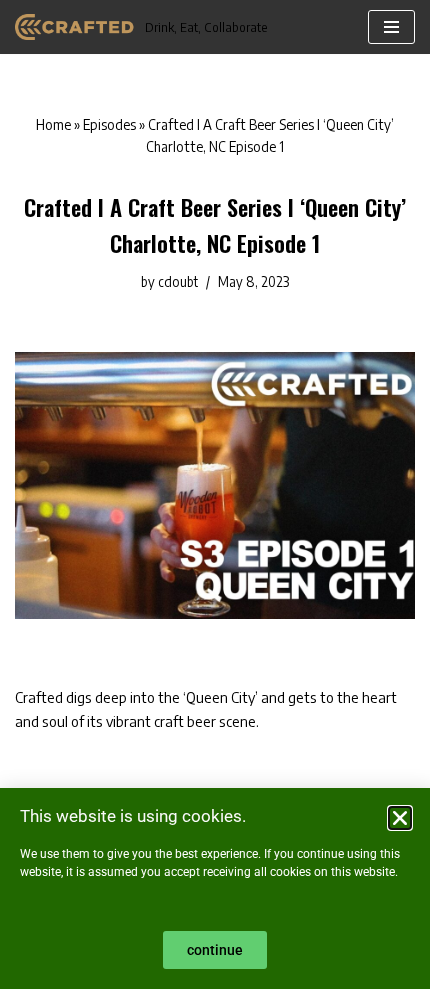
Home (53, 124)
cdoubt (178, 281)
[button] (400, 818)
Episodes (109, 124)
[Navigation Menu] (391, 27)
